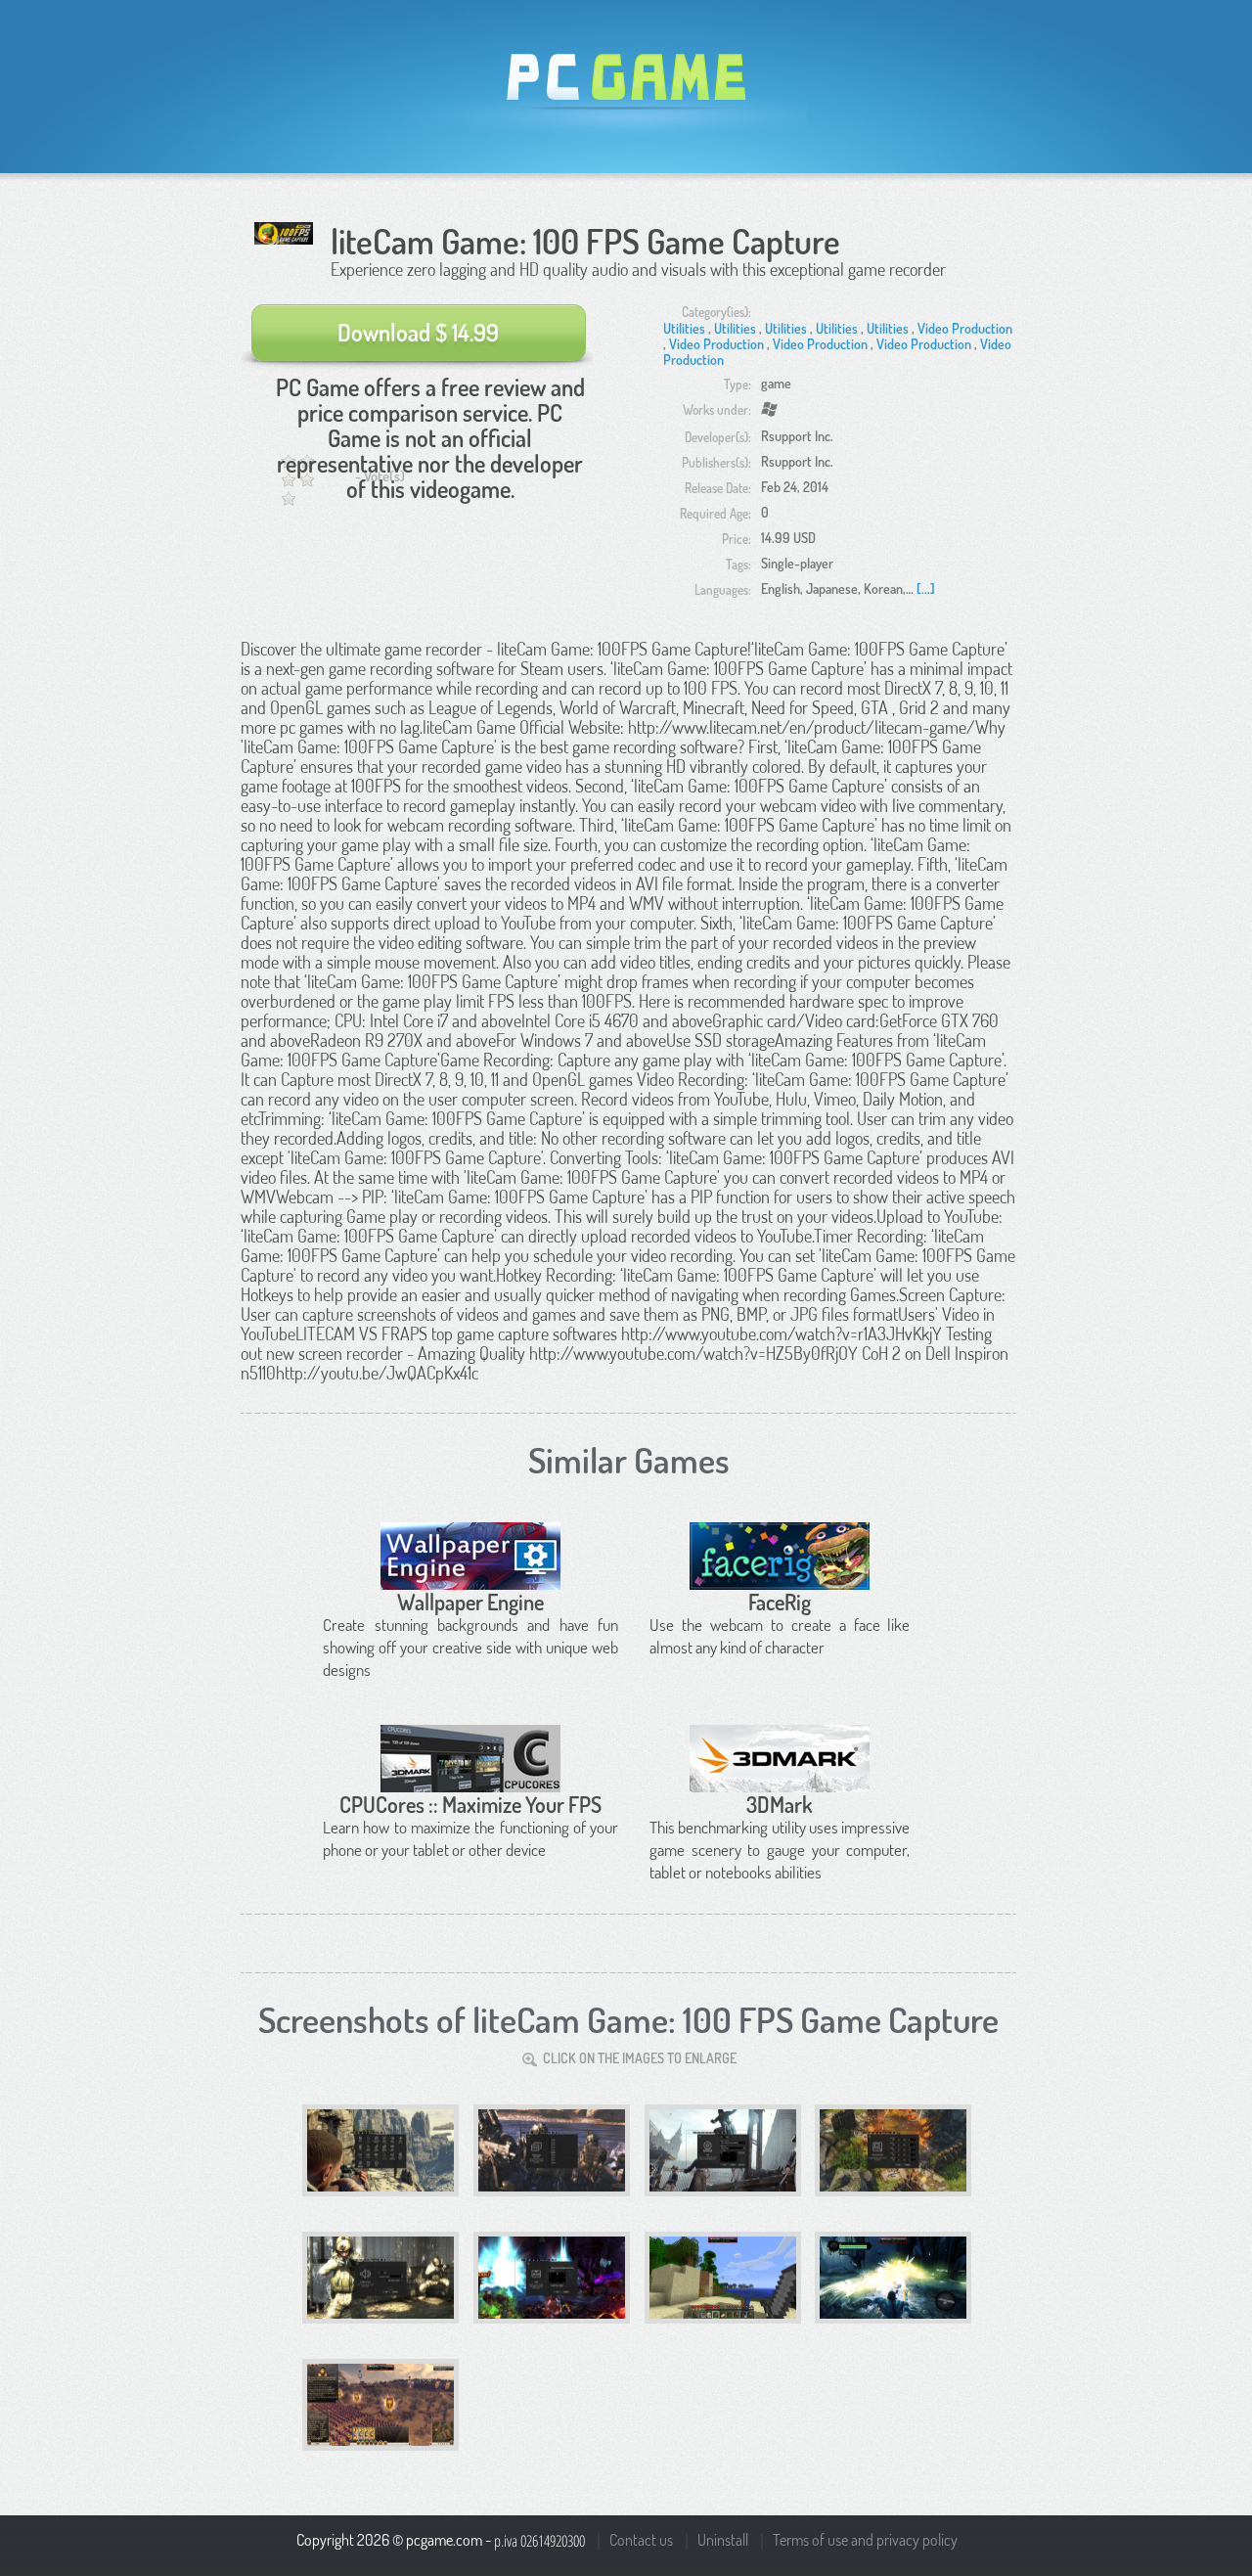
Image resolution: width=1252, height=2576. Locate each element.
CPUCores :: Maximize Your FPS (470, 1804)
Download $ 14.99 (418, 332)
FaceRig (780, 1602)
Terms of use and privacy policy (865, 2540)
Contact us (641, 2540)
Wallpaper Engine (470, 1602)
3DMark (780, 1804)
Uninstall (723, 2540)
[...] (926, 588)
